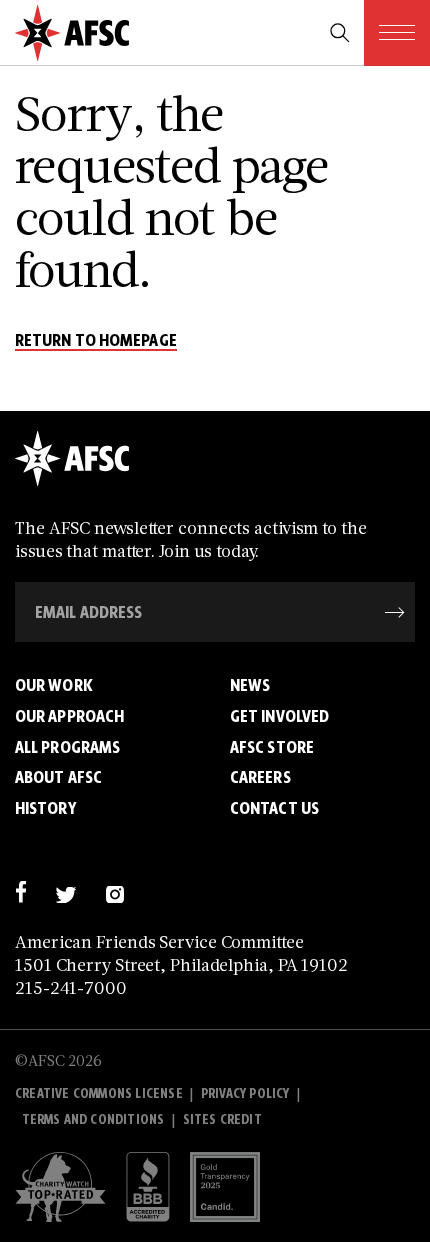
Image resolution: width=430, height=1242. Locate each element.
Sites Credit (222, 1119)
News (250, 685)
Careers (260, 777)
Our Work (54, 685)
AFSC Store (272, 747)
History (45, 808)
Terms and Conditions (93, 1119)
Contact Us (274, 808)
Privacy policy (245, 1093)
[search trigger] (340, 33)
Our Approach (69, 716)
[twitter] (65, 891)
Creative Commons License (99, 1093)
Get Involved (279, 716)
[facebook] (20, 891)
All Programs (67, 747)
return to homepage (96, 341)
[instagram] (114, 891)
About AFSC (58, 777)
